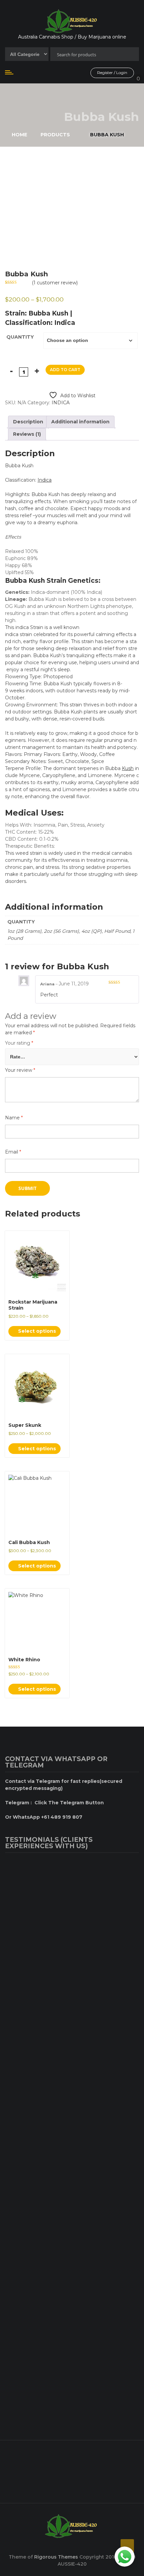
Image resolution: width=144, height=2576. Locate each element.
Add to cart (65, 370)
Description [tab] (28, 422)
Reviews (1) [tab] (27, 434)
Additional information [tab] (80, 422)
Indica (45, 480)
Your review (20, 1070)
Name (14, 1118)
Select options (36, 1331)
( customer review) (55, 283)
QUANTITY (20, 337)
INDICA (61, 403)
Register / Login (112, 73)
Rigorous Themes (56, 2557)
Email (13, 1152)
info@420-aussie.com (41, 2489)
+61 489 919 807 (35, 2470)
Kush (128, 768)
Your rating (19, 1043)
